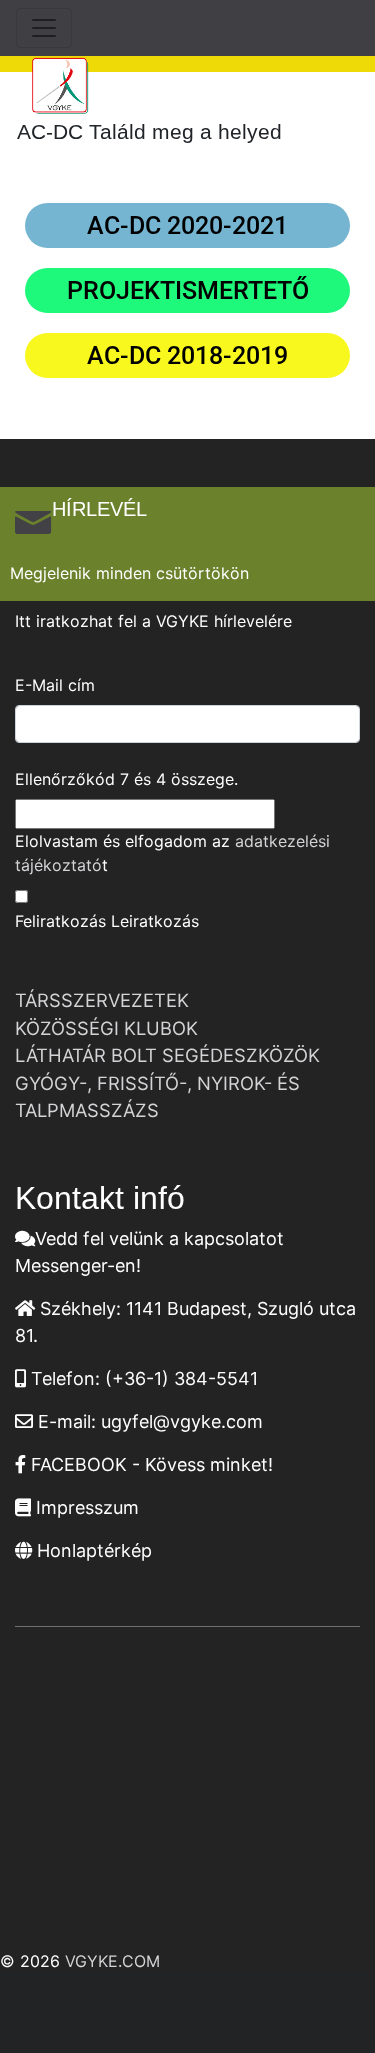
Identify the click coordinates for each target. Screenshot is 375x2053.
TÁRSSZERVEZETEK (102, 1000)
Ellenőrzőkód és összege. (126, 779)
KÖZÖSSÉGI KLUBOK (106, 1028)
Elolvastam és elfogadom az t (172, 853)
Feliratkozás (60, 921)
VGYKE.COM (112, 1961)
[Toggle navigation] (44, 28)
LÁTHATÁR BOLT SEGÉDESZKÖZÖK (167, 1055)
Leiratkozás (155, 921)
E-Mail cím (55, 685)
